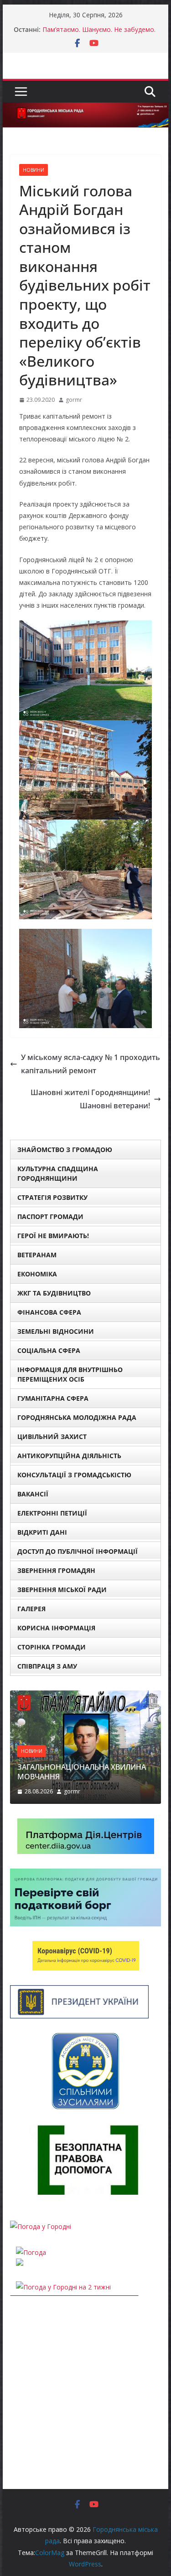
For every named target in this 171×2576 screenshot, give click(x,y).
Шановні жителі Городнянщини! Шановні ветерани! (90, 1099)
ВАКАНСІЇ (33, 1494)
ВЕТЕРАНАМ (37, 1255)
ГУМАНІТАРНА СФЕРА (53, 1398)
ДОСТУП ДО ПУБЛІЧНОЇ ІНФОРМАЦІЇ (78, 1551)
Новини (34, 170)
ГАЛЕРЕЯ (31, 1609)
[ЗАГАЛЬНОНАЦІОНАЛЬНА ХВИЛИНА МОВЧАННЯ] (86, 1696)
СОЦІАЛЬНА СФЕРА (49, 1350)
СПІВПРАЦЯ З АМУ (47, 1666)
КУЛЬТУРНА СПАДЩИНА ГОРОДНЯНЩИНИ (58, 1173)
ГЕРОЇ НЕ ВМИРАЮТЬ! (53, 1236)
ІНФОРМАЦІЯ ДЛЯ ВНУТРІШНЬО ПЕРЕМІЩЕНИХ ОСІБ (70, 1374)
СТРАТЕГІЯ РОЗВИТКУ (52, 1197)
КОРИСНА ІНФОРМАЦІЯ (56, 1628)
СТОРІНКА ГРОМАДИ (52, 1647)
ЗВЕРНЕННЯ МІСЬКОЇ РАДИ (62, 1590)
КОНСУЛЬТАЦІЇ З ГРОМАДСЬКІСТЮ (74, 1475)
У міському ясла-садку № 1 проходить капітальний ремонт (91, 1064)
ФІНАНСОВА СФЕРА (49, 1312)
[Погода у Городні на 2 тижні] (63, 2287)
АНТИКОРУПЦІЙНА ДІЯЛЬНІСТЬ (69, 1456)
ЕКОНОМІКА (37, 1274)
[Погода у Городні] (41, 2226)
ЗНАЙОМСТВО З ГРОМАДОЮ (65, 1150)
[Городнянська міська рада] (86, 109)
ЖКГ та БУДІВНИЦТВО (54, 1293)
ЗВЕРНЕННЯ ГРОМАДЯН (56, 1570)
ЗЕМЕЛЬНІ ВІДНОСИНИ (56, 1331)
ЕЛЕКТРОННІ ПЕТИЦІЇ (52, 1513)
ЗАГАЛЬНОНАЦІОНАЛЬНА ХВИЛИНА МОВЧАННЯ (82, 1772)
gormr (74, 400)
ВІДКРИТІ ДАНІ (42, 1532)
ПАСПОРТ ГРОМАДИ (50, 1216)
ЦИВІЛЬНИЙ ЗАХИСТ (52, 1437)
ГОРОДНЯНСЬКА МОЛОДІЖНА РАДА (77, 1417)
